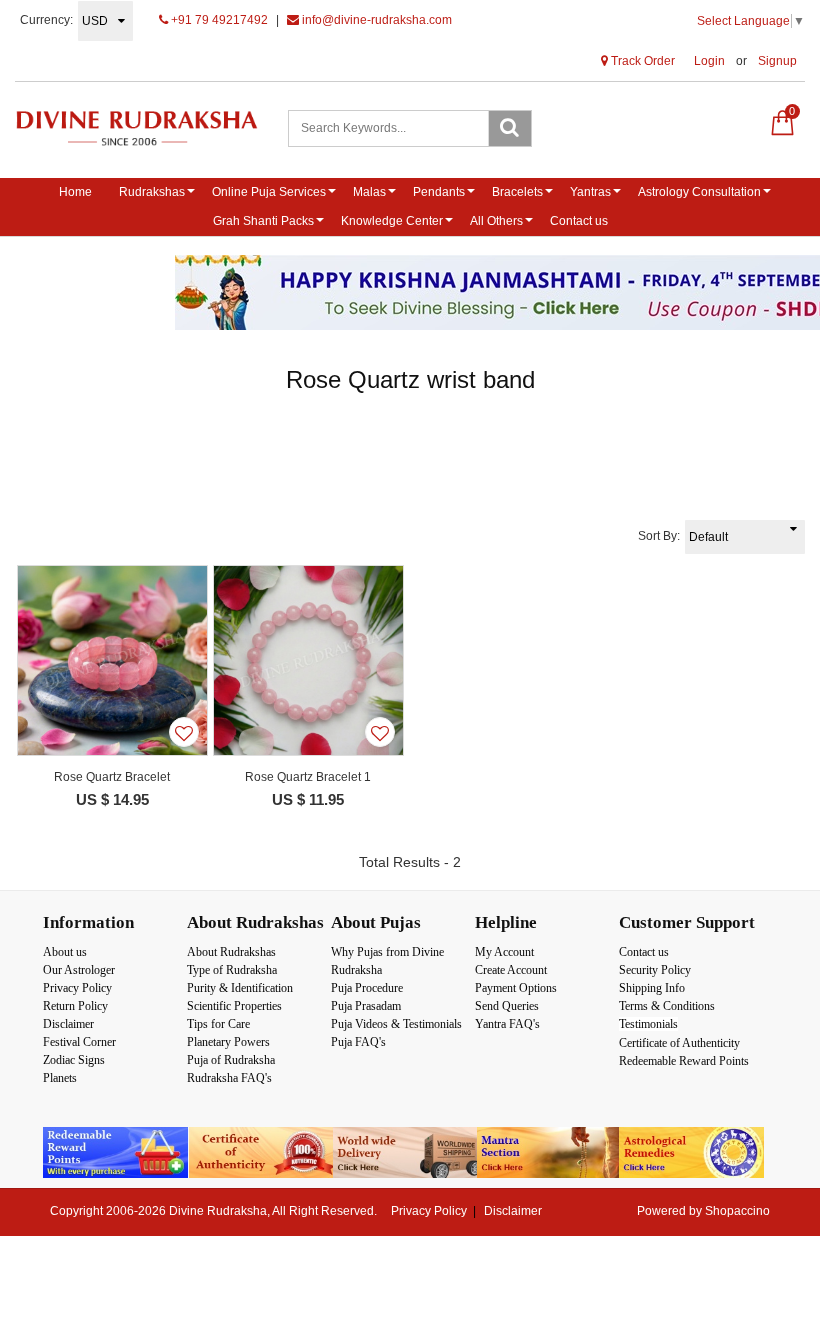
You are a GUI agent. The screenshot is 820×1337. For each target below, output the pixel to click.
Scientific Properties (234, 1006)
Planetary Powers (228, 1042)
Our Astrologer (79, 970)
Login (709, 61)
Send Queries (507, 1006)
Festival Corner (79, 1042)
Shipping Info (652, 988)
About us (65, 952)
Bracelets (517, 192)
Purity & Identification (240, 988)
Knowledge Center (392, 221)
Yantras (590, 192)
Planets (60, 1078)
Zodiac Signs (74, 1060)
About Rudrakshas (231, 952)
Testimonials (648, 1024)
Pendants (439, 192)
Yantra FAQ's (507, 1024)
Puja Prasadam (366, 1006)
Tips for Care (218, 1024)
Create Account (511, 970)
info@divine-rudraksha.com (375, 20)
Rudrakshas (152, 192)
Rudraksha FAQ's (229, 1078)
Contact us (579, 221)
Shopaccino (737, 1211)
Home (75, 192)
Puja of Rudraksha (231, 1060)
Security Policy (655, 970)
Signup (777, 61)
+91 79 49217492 (218, 20)
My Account (504, 952)
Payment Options (516, 988)
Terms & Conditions (667, 1006)
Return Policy (75, 1006)
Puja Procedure (367, 988)
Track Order (641, 61)
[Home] (136, 128)
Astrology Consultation (699, 192)
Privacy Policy (77, 988)
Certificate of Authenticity (679, 1043)
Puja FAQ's (358, 1042)
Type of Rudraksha (232, 970)
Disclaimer (68, 1024)
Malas (369, 192)
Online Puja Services (269, 192)
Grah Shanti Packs (263, 221)
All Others (496, 221)
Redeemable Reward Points (684, 1061)
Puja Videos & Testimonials (396, 1024)
